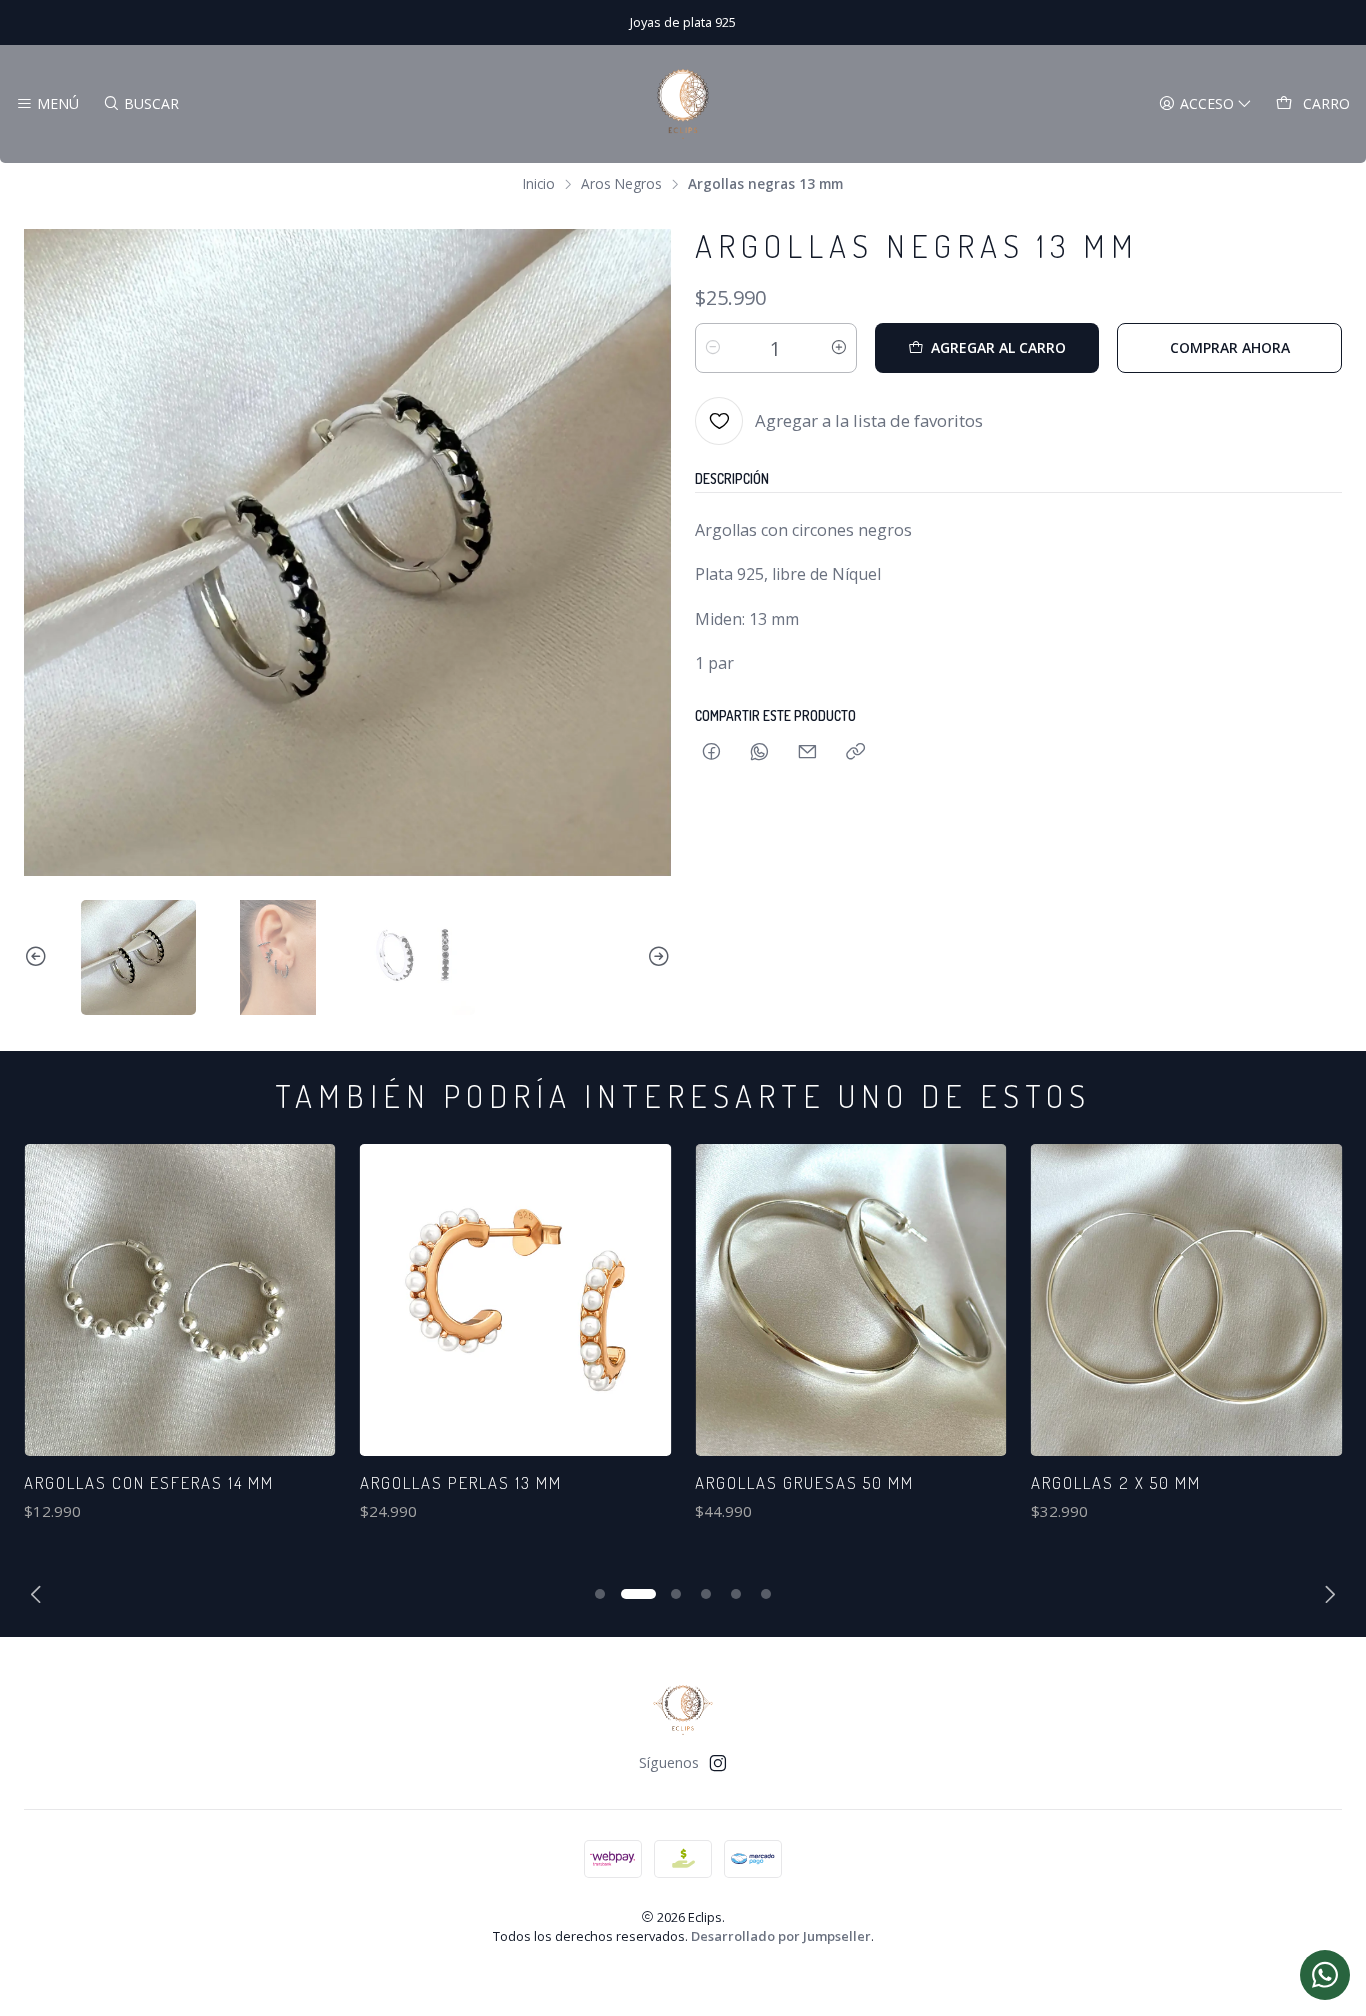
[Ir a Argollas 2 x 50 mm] (1187, 1300)
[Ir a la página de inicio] (683, 104)
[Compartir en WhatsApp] (759, 752)
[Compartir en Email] (807, 752)
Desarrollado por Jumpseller (781, 1936)
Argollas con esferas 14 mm (149, 1482)
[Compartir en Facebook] (711, 752)
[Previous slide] (39, 957)
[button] (600, 1594)
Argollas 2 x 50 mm (1116, 1482)
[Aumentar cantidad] (839, 348)
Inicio (539, 184)
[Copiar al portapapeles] (855, 752)
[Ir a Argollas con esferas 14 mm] (180, 1300)
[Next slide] (656, 957)
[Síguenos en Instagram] (718, 1763)
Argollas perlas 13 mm (461, 1482)
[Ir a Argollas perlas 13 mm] (516, 1300)
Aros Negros (621, 184)
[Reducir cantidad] (713, 348)
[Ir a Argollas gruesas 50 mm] (851, 1300)
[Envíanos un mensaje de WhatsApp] (1325, 1975)
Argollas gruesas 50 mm (804, 1482)
